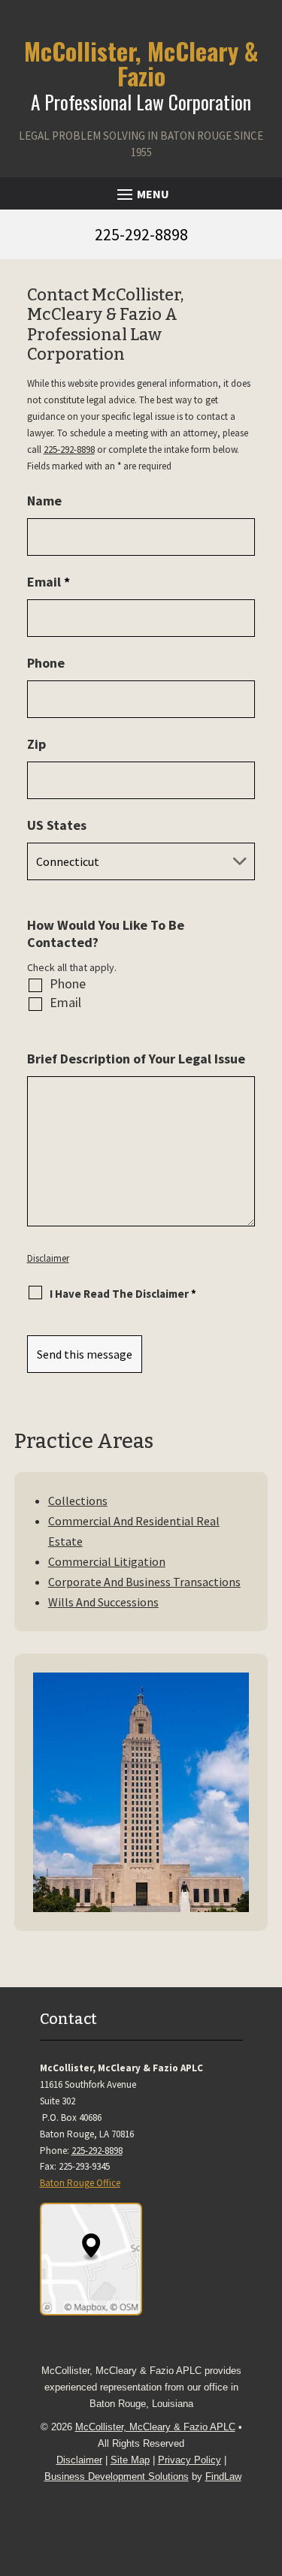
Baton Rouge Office (80, 2183)
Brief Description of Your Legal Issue (136, 1059)
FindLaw (223, 2476)
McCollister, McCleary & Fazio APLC (155, 2427)
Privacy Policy (190, 2460)
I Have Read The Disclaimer (123, 1294)
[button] (141, 194)
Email (49, 582)
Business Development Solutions (117, 2476)
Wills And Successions (103, 1602)
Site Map (130, 2460)
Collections (78, 1501)
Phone (46, 663)
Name (44, 501)
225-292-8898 (141, 234)
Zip (36, 744)
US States (57, 825)
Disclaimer (48, 1258)
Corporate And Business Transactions (144, 1582)
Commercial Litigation (107, 1561)
